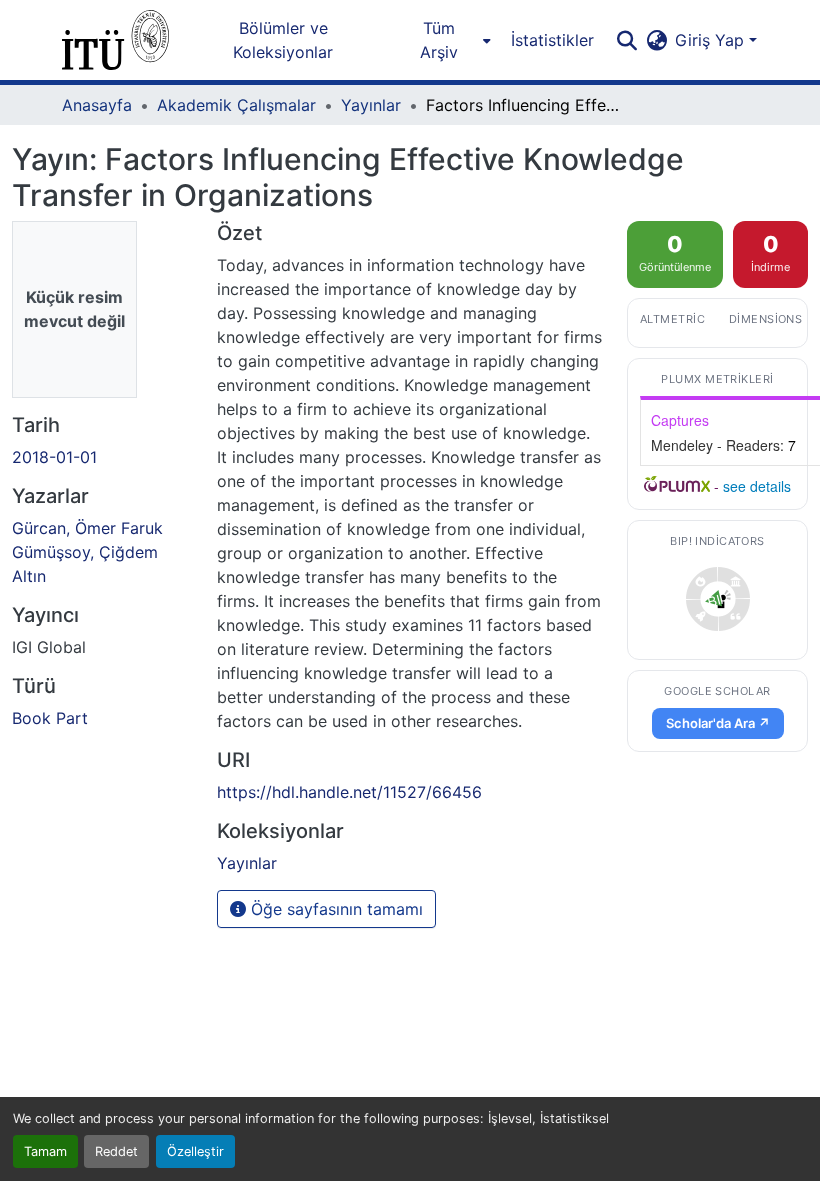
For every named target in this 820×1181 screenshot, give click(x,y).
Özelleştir (195, 1151)
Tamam (45, 1151)
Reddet (116, 1151)
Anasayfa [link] (97, 105)
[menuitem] (444, 40)
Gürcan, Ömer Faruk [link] (87, 528)
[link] (718, 599)
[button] (115, 40)
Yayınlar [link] (371, 105)
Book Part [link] (50, 718)
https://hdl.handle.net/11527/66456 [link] (349, 792)
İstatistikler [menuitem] (552, 40)
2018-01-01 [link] (54, 457)
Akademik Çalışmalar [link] (236, 105)
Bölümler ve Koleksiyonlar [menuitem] (283, 40)
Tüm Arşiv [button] (439, 40)
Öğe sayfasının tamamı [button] (334, 909)
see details (757, 486)
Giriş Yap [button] (712, 40)
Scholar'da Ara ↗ (718, 723)
